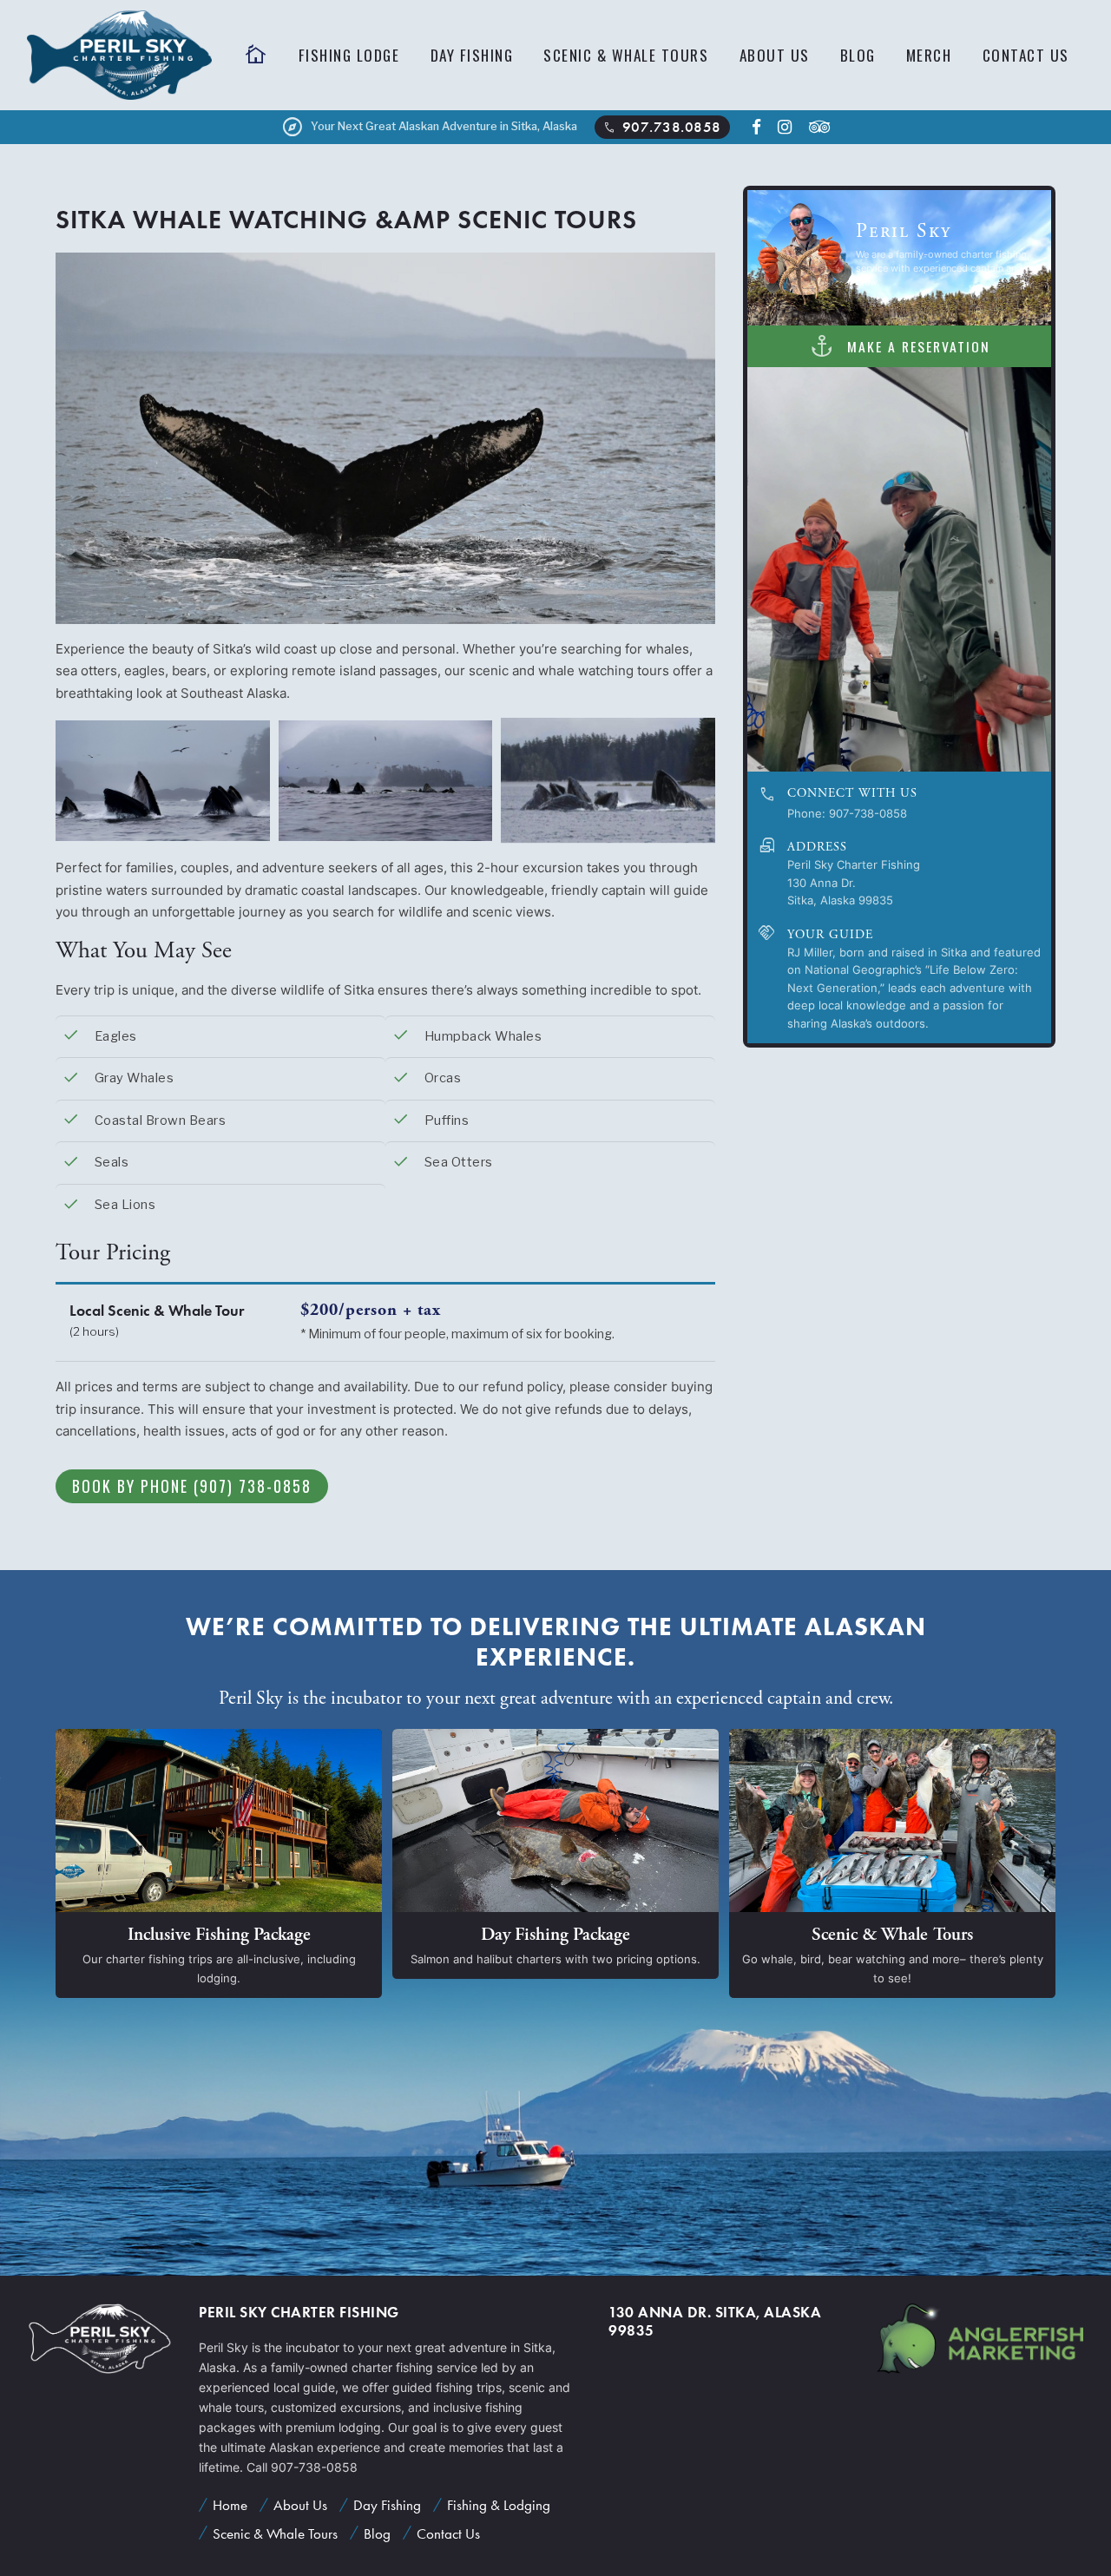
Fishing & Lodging (499, 2505)
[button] (1039, 569)
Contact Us (1026, 55)
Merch (929, 55)
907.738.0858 (661, 128)
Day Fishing (472, 55)
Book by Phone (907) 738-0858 (192, 1486)
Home (230, 2505)
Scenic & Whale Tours (626, 55)
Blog (858, 55)
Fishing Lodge (349, 55)
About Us (775, 55)
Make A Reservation (899, 345)
